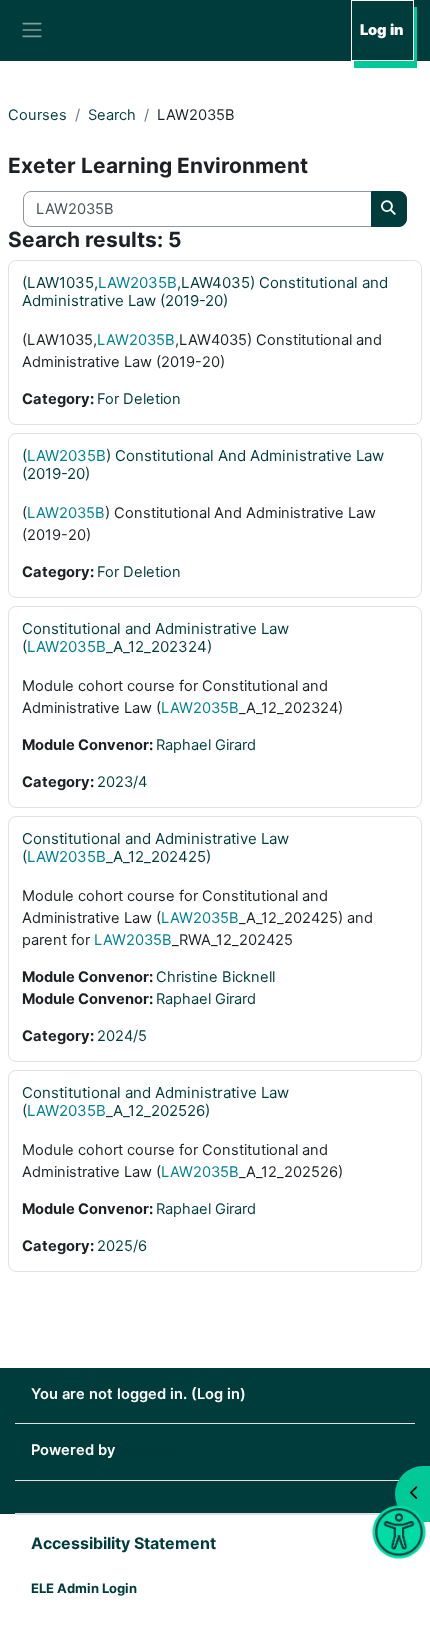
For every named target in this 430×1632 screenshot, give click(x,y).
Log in (381, 30)
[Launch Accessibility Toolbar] (398, 1532)
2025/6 (122, 1246)
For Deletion (139, 399)
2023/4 (122, 782)
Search (112, 115)
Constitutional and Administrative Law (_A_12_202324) (155, 637)
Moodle (145, 1450)
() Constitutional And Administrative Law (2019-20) (203, 464)
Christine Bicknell (215, 977)
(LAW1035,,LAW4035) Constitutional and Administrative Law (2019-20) (205, 291)
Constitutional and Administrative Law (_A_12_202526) (155, 1101)
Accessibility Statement (123, 1543)
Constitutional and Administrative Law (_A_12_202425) (155, 847)
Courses (37, 115)
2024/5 (122, 1036)
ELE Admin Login (84, 1588)
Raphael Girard (206, 745)
